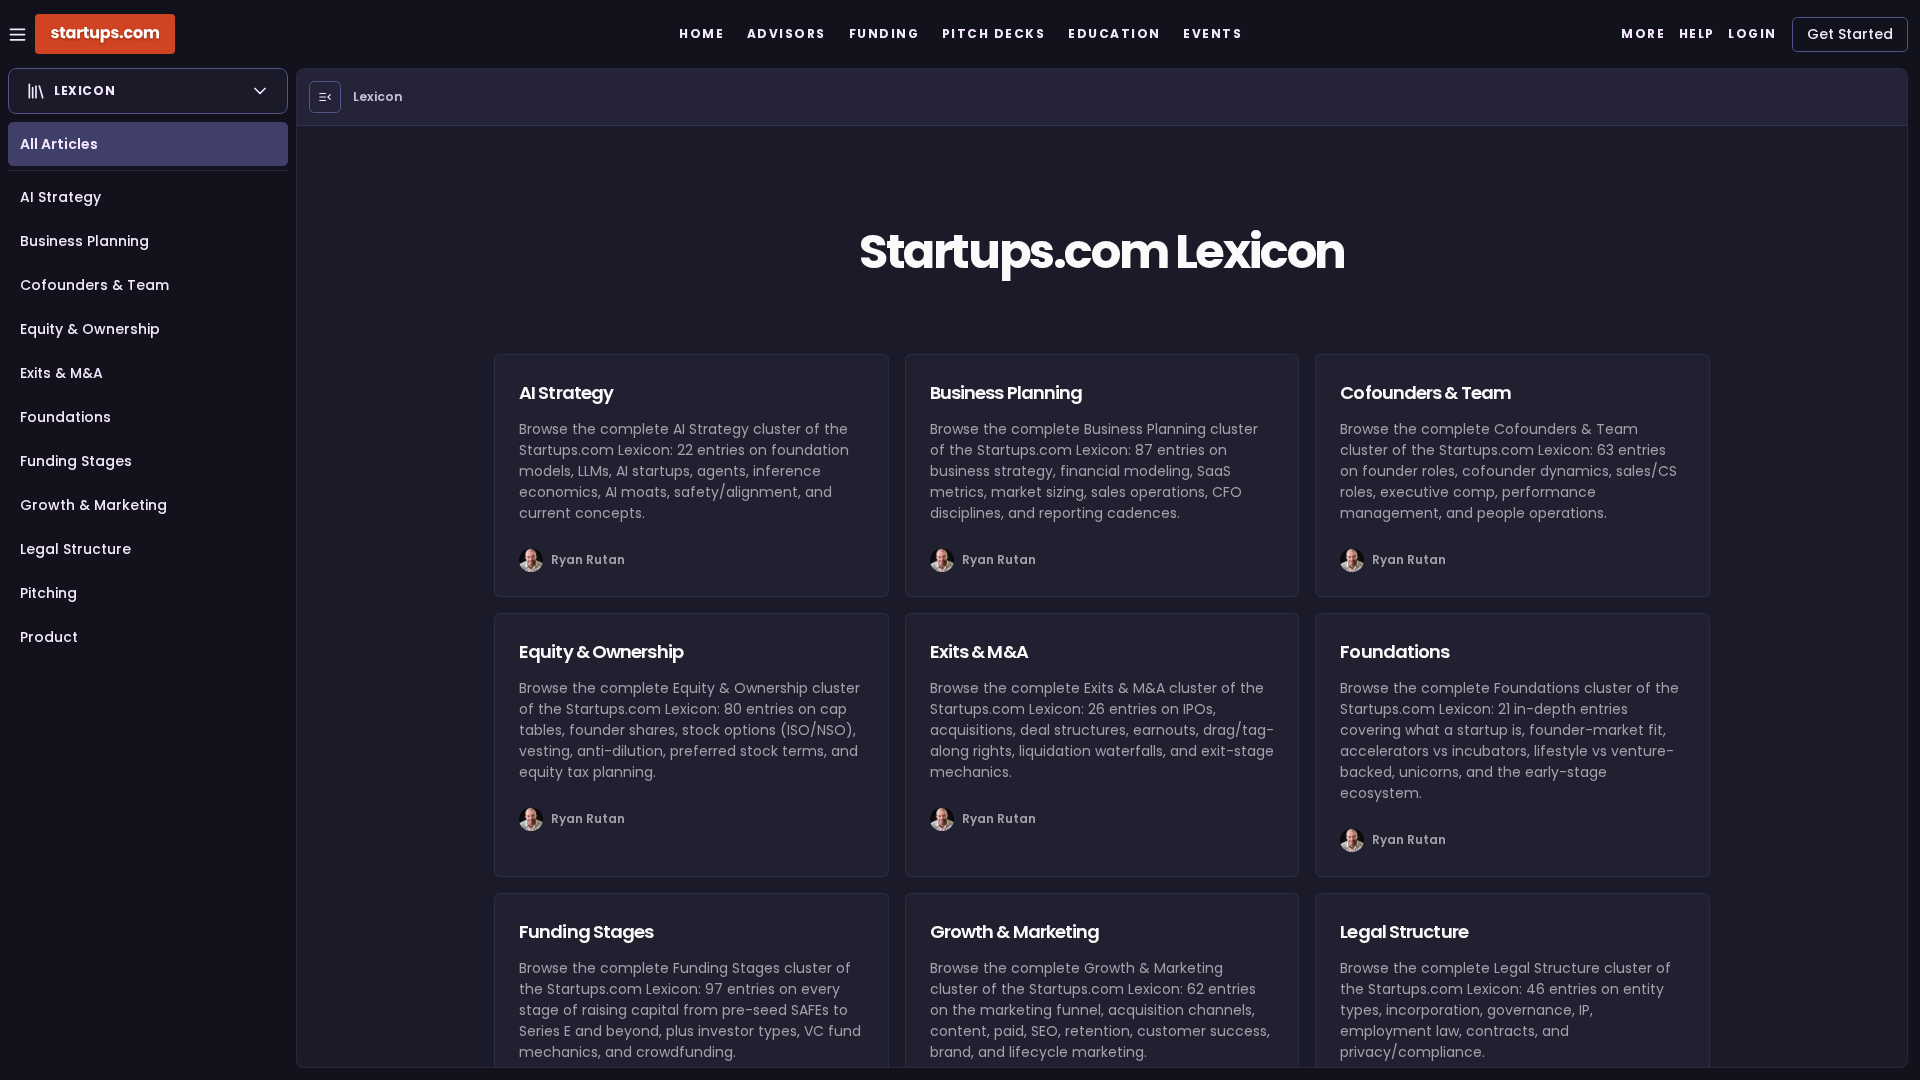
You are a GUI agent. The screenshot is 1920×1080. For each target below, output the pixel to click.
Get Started (1850, 34)
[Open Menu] (325, 97)
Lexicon (378, 96)
